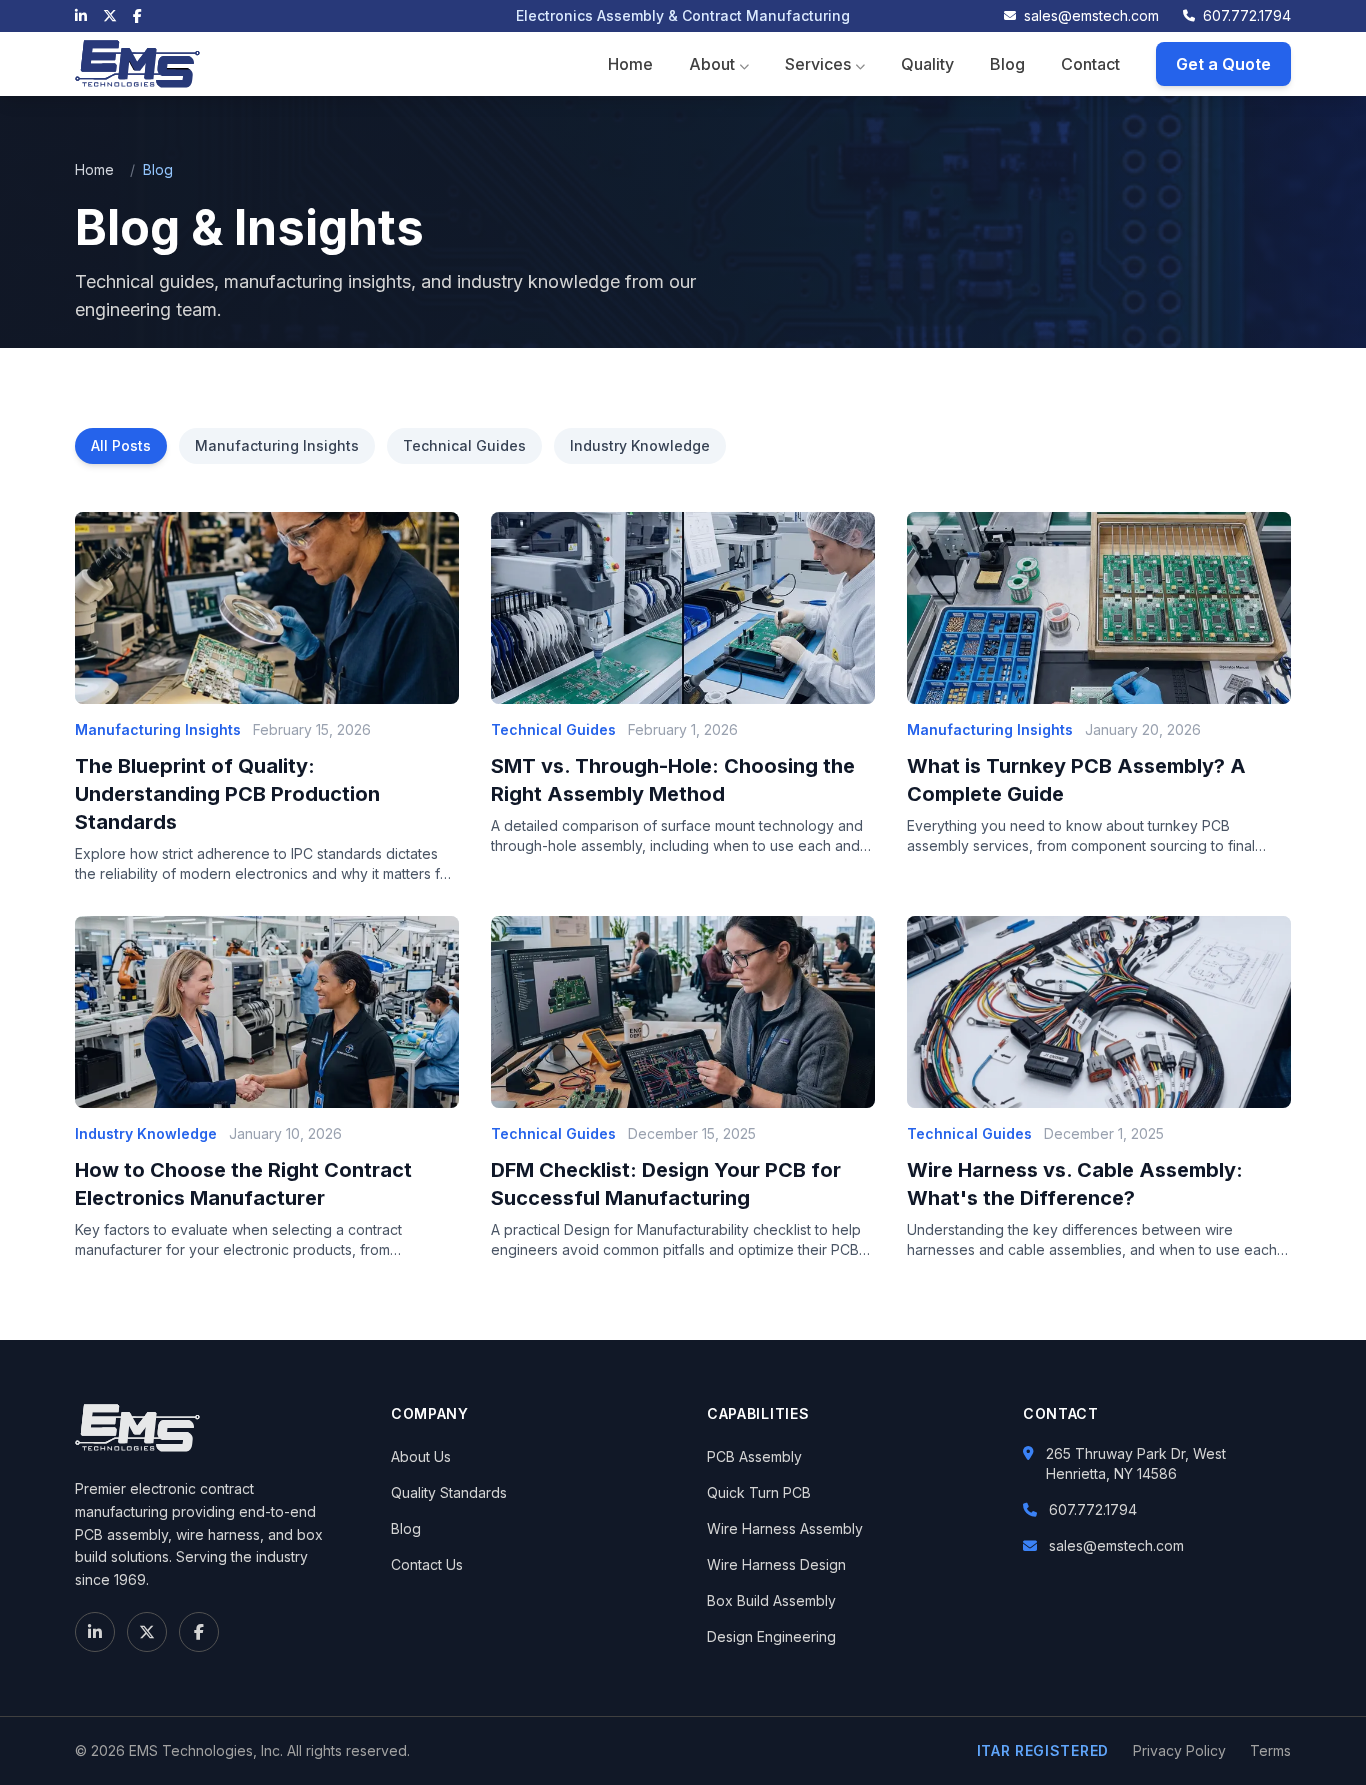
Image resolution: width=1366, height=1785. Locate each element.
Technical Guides (464, 445)
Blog (1007, 64)
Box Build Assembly (771, 1600)
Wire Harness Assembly (785, 1528)
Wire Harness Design (776, 1564)
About (712, 64)
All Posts (121, 445)
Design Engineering (771, 1636)
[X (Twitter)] (110, 16)
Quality (927, 64)
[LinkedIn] (81, 16)
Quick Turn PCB (759, 1492)
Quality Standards (449, 1492)
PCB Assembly (754, 1456)
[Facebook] (137, 16)
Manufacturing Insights (277, 445)
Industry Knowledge (640, 445)
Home (630, 64)
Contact (1090, 64)
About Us (421, 1456)
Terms (1270, 1750)
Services (818, 64)
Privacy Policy (1179, 1750)
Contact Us (427, 1564)
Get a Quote (1223, 64)
